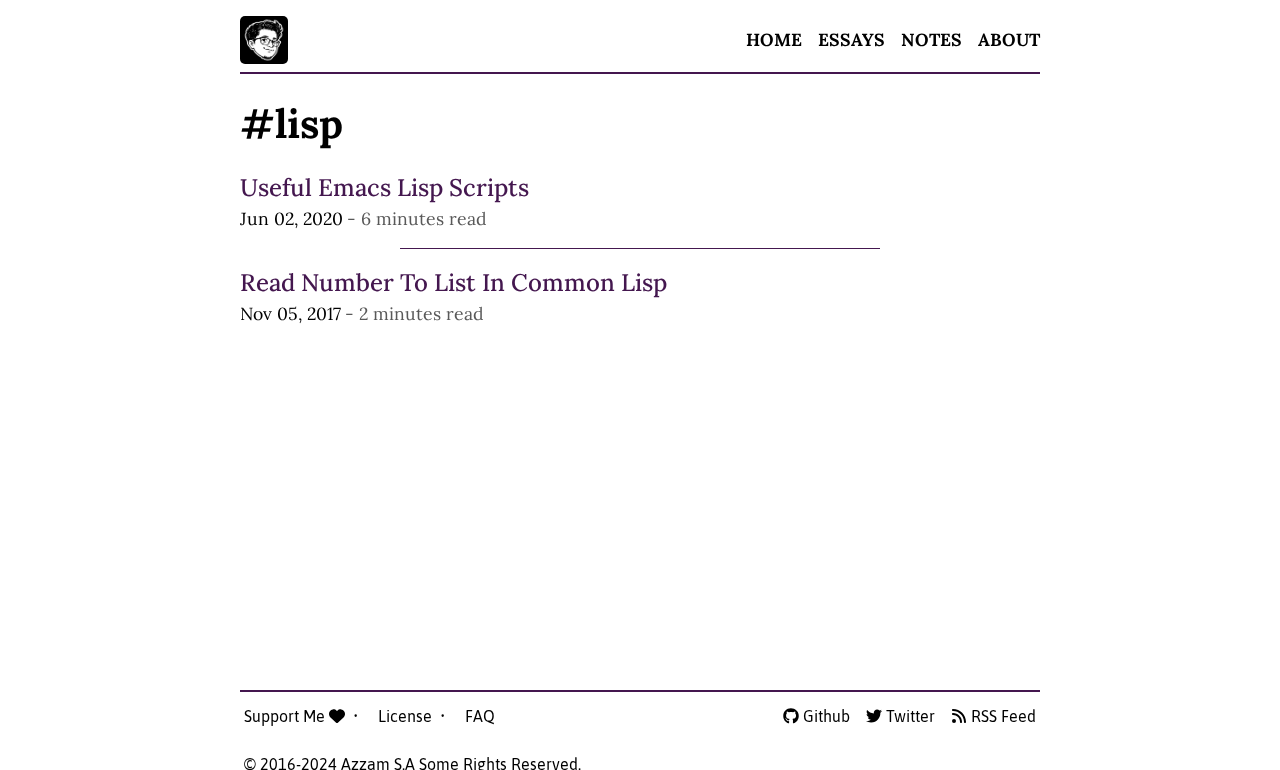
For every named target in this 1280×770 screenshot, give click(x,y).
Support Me (286, 716)
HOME (774, 39)
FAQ (480, 716)
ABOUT (1009, 39)
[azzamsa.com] (264, 40)
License (407, 716)
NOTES (931, 39)
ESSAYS (851, 39)
